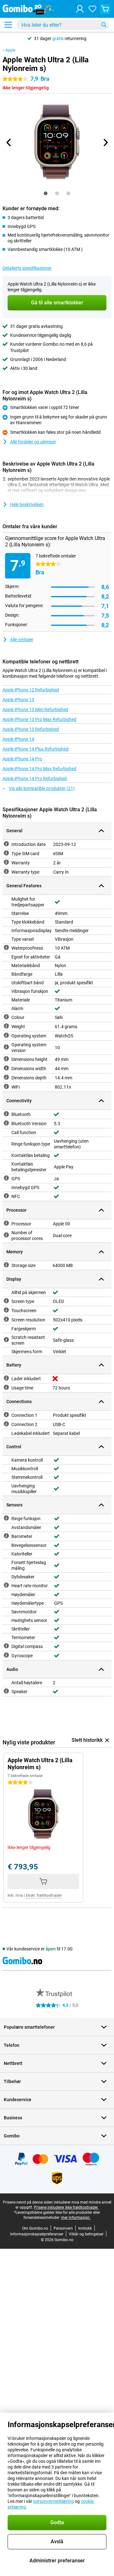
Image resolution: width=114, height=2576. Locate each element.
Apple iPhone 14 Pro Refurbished (35, 779)
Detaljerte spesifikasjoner (27, 268)
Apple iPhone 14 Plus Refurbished (35, 749)
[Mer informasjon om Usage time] (6, 1387)
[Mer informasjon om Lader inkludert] (6, 1378)
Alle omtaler (22, 640)
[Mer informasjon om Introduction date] (6, 844)
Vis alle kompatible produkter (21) (42, 788)
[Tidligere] (9, 142)
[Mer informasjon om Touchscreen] (6, 1310)
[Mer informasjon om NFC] (6, 1196)
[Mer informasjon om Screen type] (6, 1301)
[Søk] (104, 25)
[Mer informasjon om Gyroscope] (6, 1655)
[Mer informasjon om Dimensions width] (6, 1068)
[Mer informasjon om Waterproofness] (6, 947)
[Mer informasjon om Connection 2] (6, 1424)
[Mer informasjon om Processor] (6, 1223)
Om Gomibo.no (35, 2228)
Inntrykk (85, 2228)
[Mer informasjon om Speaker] (6, 1691)
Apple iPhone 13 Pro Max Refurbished (39, 719)
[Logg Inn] (80, 9)
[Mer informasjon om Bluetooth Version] (6, 1123)
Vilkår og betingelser (86, 2234)
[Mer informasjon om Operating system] (6, 1035)
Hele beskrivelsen (27, 504)
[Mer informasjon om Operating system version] (6, 1047)
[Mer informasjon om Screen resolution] (6, 1319)
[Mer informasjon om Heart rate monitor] (6, 1585)
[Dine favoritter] (92, 9)
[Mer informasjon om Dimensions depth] (6, 1077)
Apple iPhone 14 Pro (22, 759)
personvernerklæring (54, 2501)
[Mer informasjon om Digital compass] (6, 1646)
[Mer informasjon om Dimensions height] (6, 1059)
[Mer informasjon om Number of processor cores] (6, 1235)
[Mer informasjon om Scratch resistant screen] (6, 1340)
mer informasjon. (76, 2218)
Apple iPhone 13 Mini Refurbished (35, 710)
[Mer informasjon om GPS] (6, 1178)
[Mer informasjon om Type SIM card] (6, 853)
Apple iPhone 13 (18, 700)
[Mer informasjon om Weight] (6, 1026)
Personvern (63, 2228)
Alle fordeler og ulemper (33, 442)
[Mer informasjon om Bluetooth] (6, 1114)
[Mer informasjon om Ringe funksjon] (6, 1518)
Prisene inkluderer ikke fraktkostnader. (66, 2207)
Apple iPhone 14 (18, 739)
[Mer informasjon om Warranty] (6, 862)
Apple (10, 50)
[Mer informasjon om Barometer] (6, 1536)
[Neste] (105, 142)
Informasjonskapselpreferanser (37, 2234)
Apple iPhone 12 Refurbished (31, 690)
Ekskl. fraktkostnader (44, 1895)
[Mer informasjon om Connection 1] (6, 1415)
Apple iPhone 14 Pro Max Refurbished (39, 769)
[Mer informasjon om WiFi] (6, 1086)
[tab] (46, 193)
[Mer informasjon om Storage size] (6, 1265)
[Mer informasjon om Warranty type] (6, 871)
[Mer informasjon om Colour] (6, 1017)
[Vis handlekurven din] (105, 9)
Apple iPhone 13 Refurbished (31, 729)
